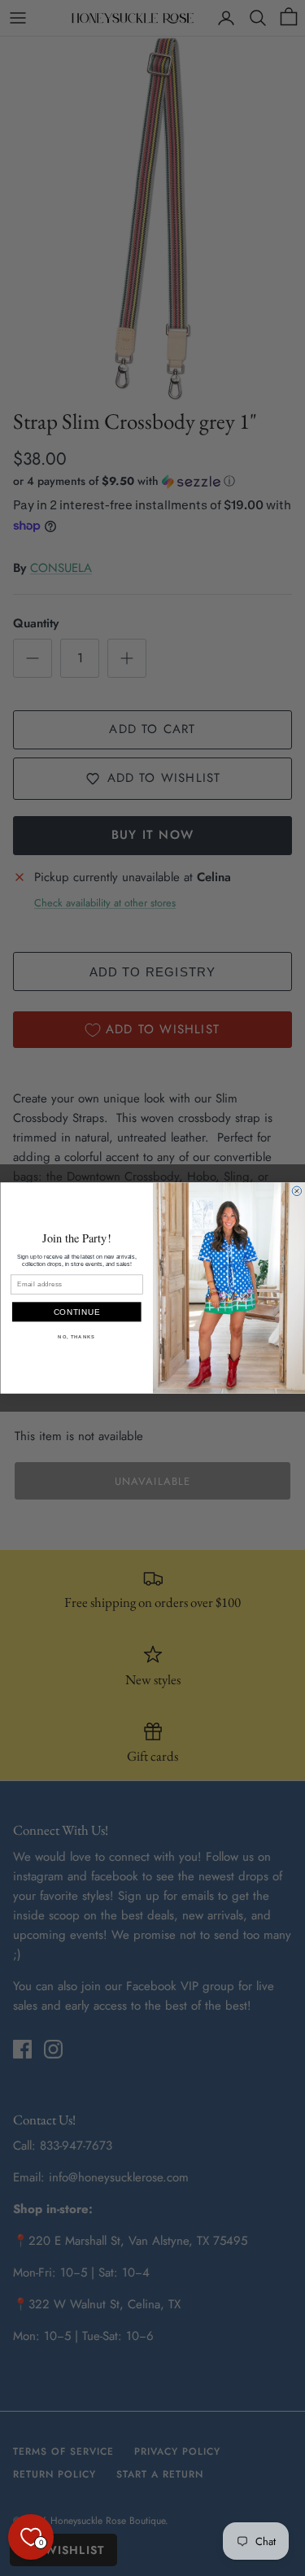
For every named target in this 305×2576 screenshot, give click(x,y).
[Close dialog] (297, 1191)
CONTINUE (76, 1312)
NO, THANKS (76, 1337)
